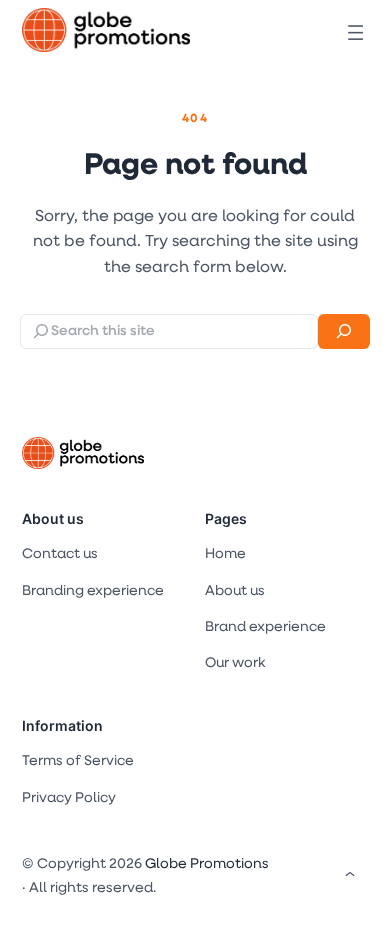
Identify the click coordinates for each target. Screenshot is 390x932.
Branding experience (93, 591)
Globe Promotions (207, 864)
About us (53, 518)
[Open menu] (355, 32)
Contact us (60, 554)
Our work (235, 663)
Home (225, 554)
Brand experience (265, 627)
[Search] (344, 331)
